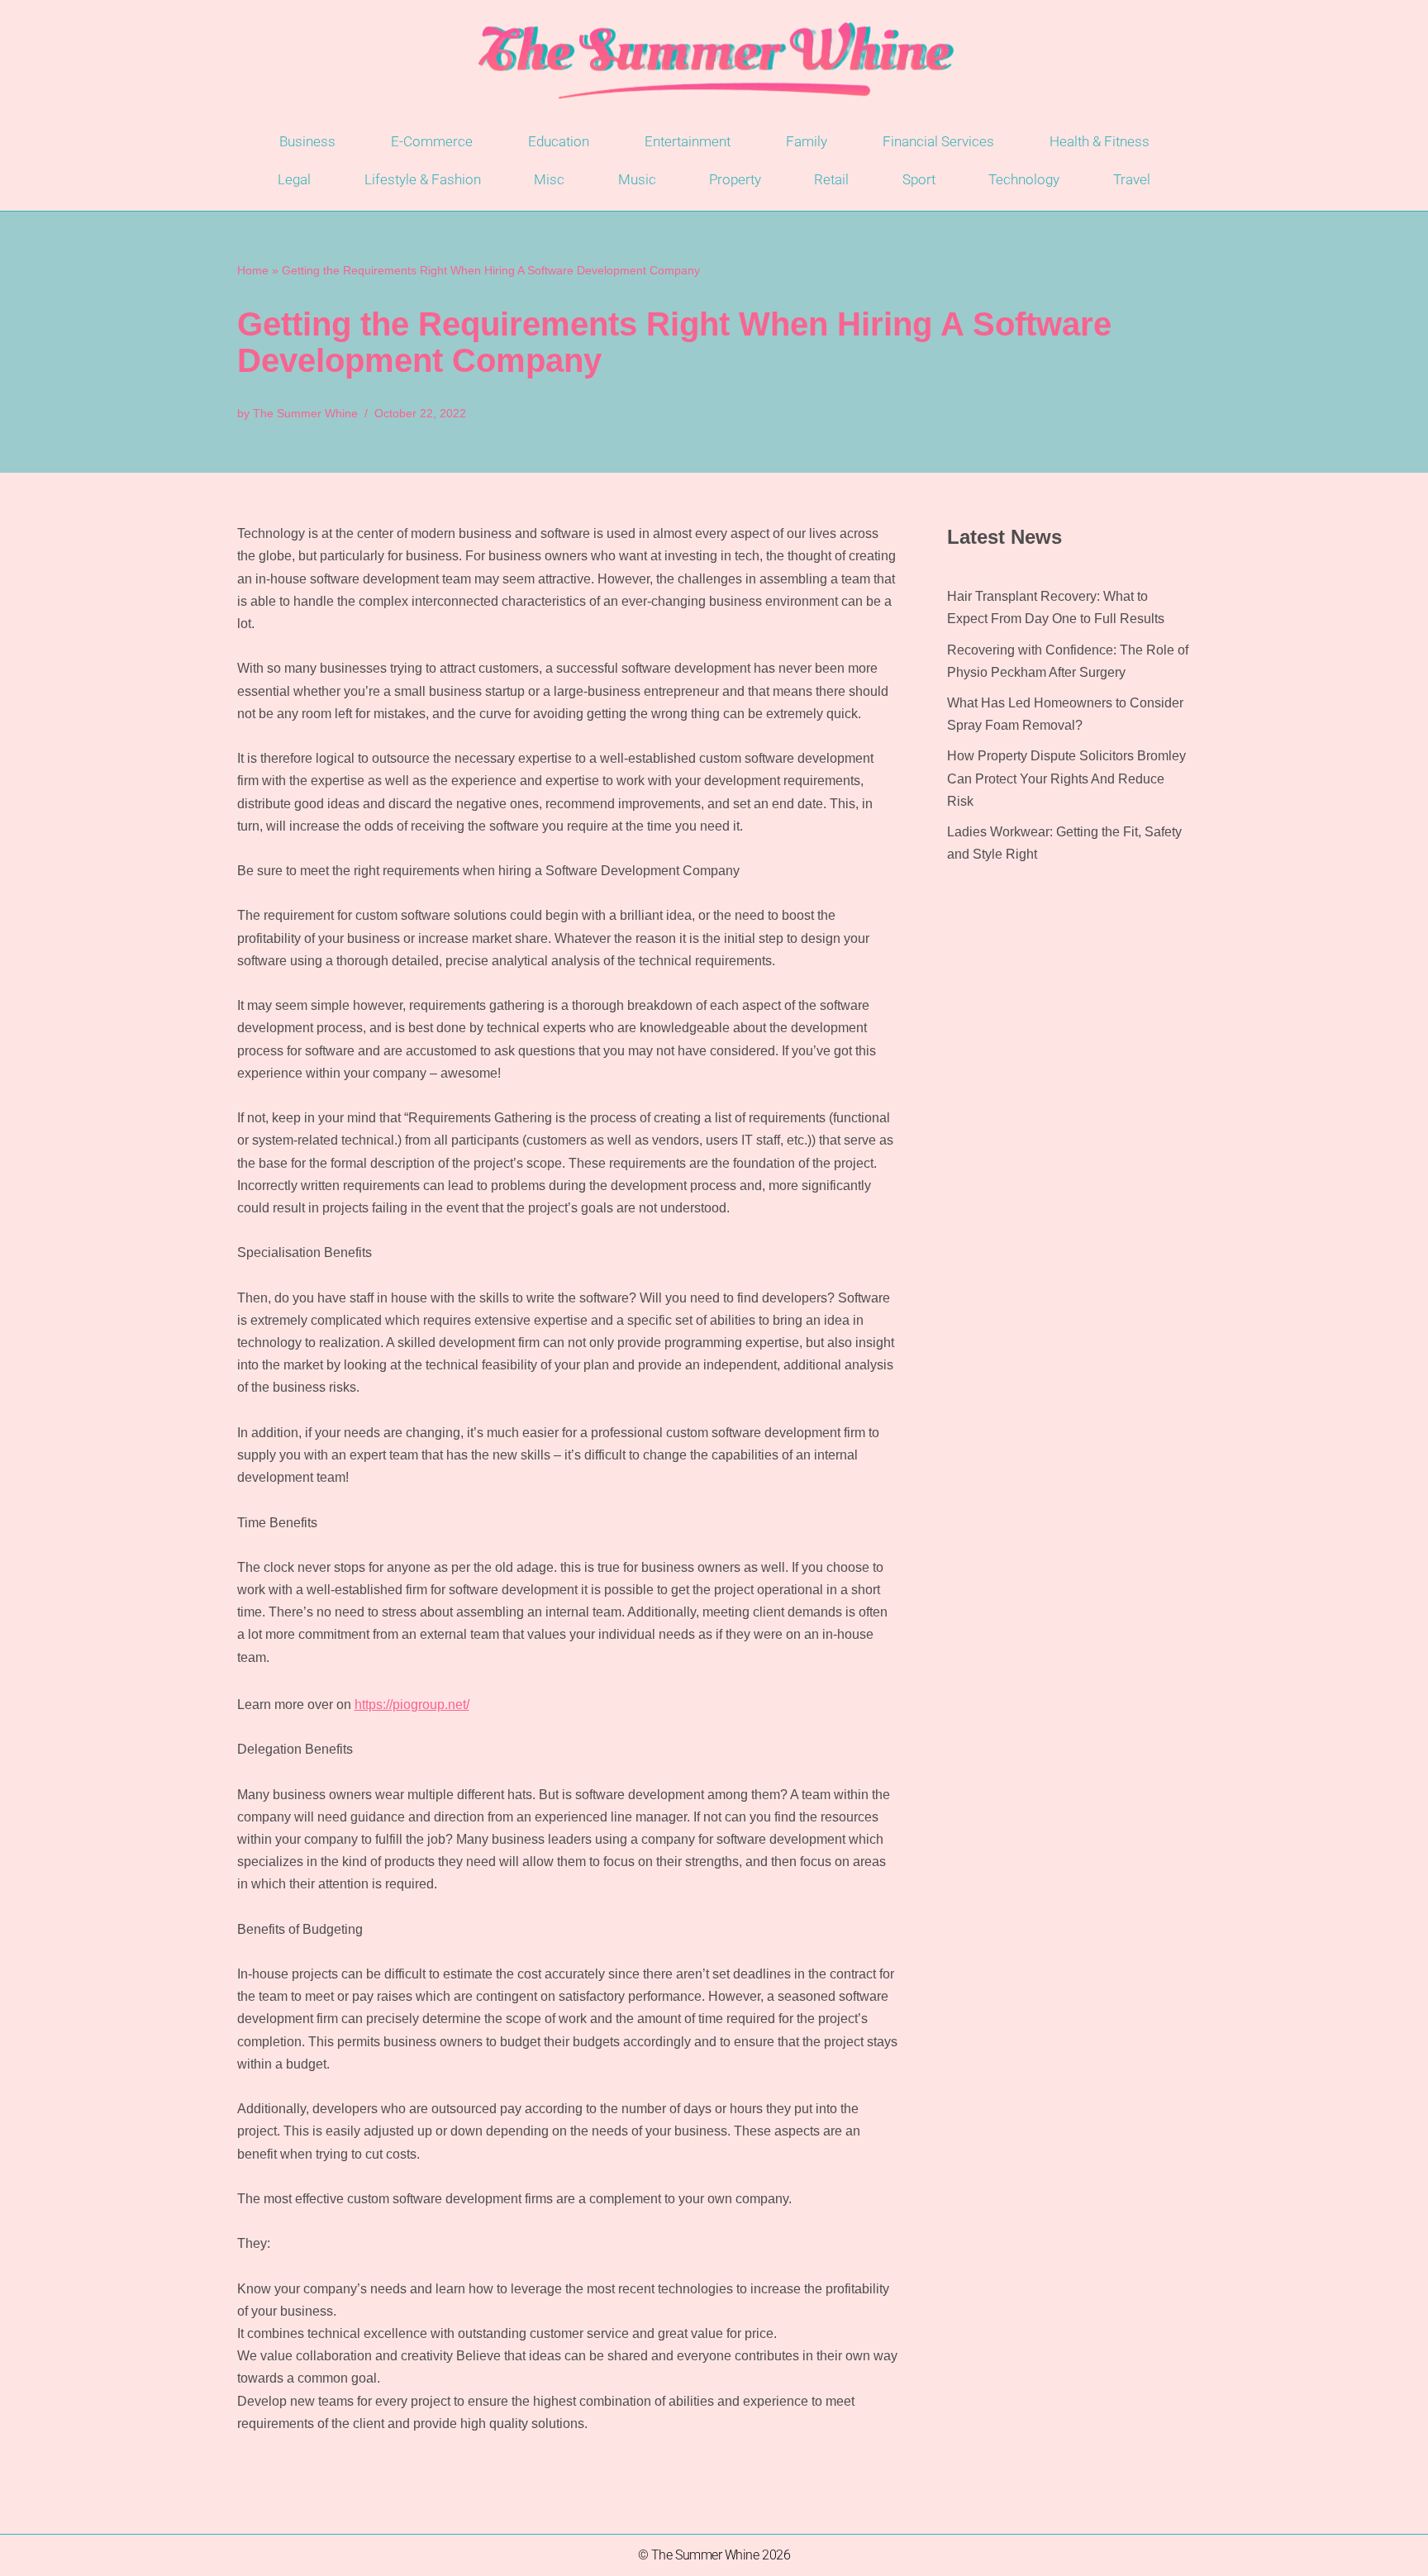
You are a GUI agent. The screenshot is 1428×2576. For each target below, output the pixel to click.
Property (735, 179)
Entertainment (688, 141)
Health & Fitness (1100, 141)
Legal (294, 179)
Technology (1024, 179)
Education (559, 141)
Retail (831, 179)
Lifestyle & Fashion (423, 179)
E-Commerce (432, 141)
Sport (919, 179)
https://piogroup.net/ (412, 1705)
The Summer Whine (305, 413)
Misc (549, 179)
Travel (1132, 179)
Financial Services (938, 141)
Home (253, 270)
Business (307, 141)
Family (807, 141)
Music (637, 179)
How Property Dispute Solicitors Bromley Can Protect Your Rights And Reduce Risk (1066, 778)
